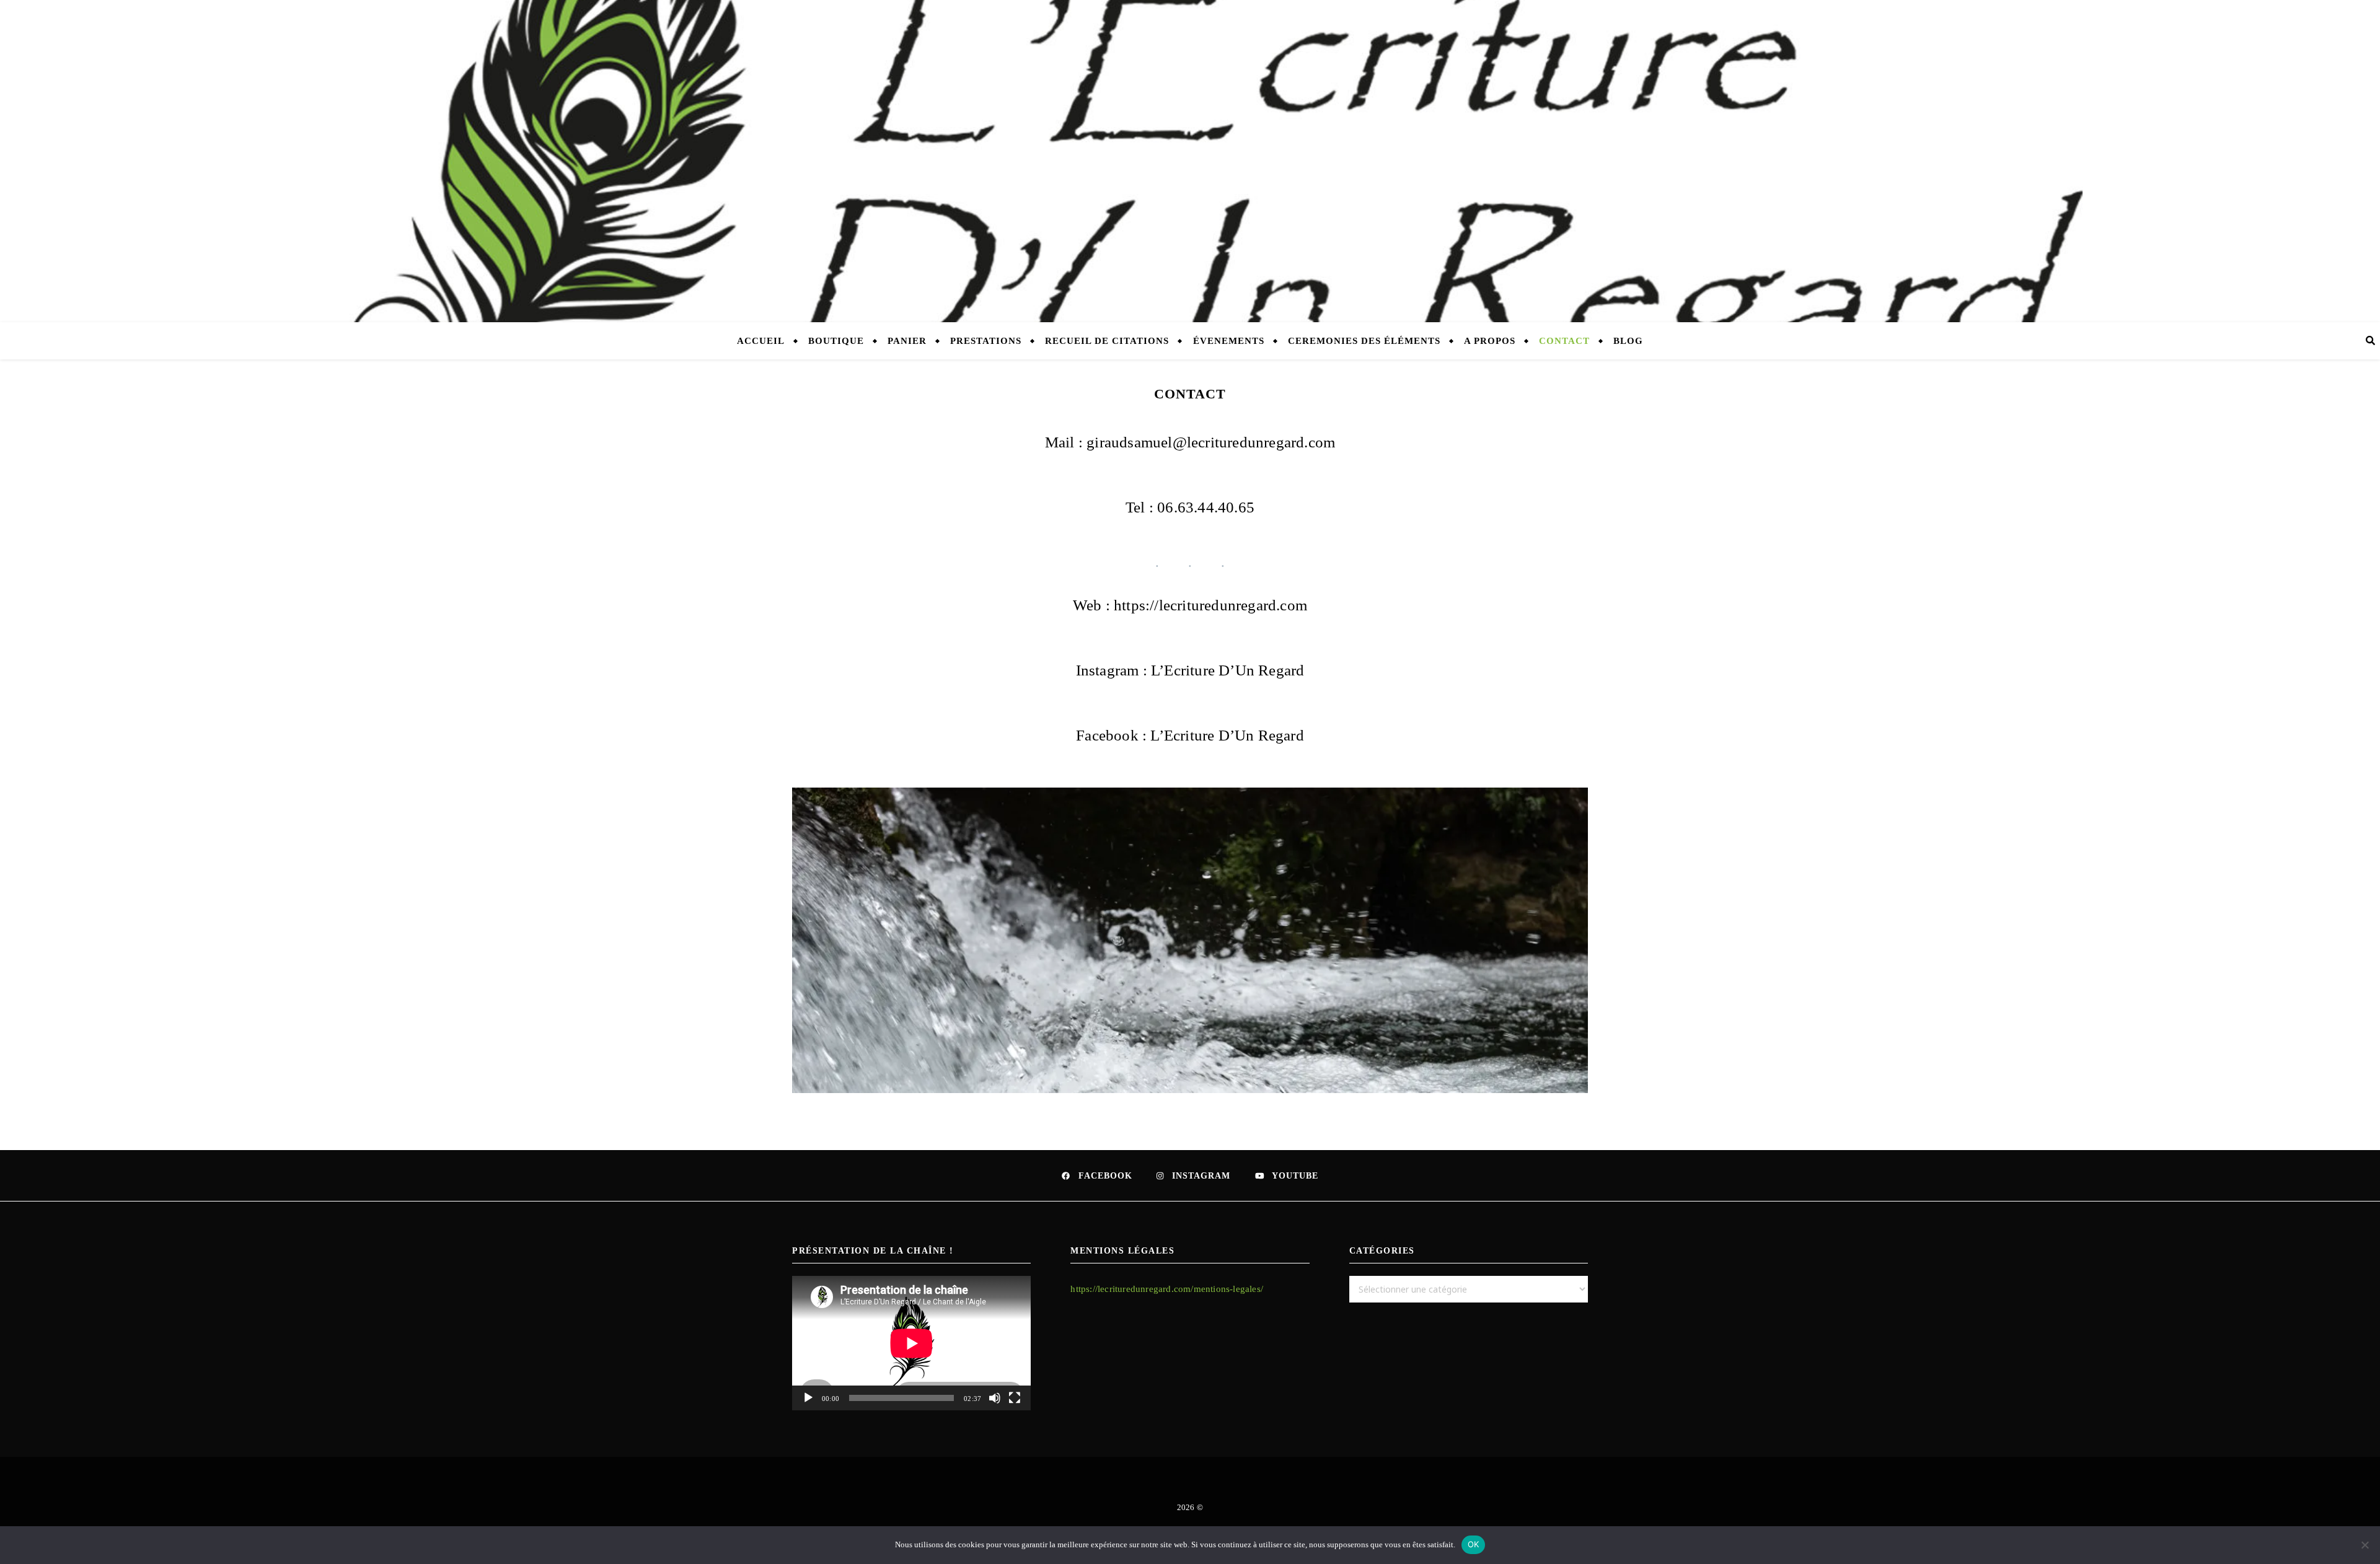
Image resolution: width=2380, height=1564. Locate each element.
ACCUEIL (761, 341)
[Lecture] (808, 1398)
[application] (911, 1343)
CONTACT (1564, 341)
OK (1474, 1544)
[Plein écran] (1015, 1398)
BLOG (1628, 341)
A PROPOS (1490, 341)
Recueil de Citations (1107, 341)
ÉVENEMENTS (1229, 341)
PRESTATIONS (986, 341)
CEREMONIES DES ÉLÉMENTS (1364, 341)
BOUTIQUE (836, 341)
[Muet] (995, 1398)
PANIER (907, 341)
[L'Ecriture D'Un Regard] (1190, 161)
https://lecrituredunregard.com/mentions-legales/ (1167, 1289)
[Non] (2365, 1545)
